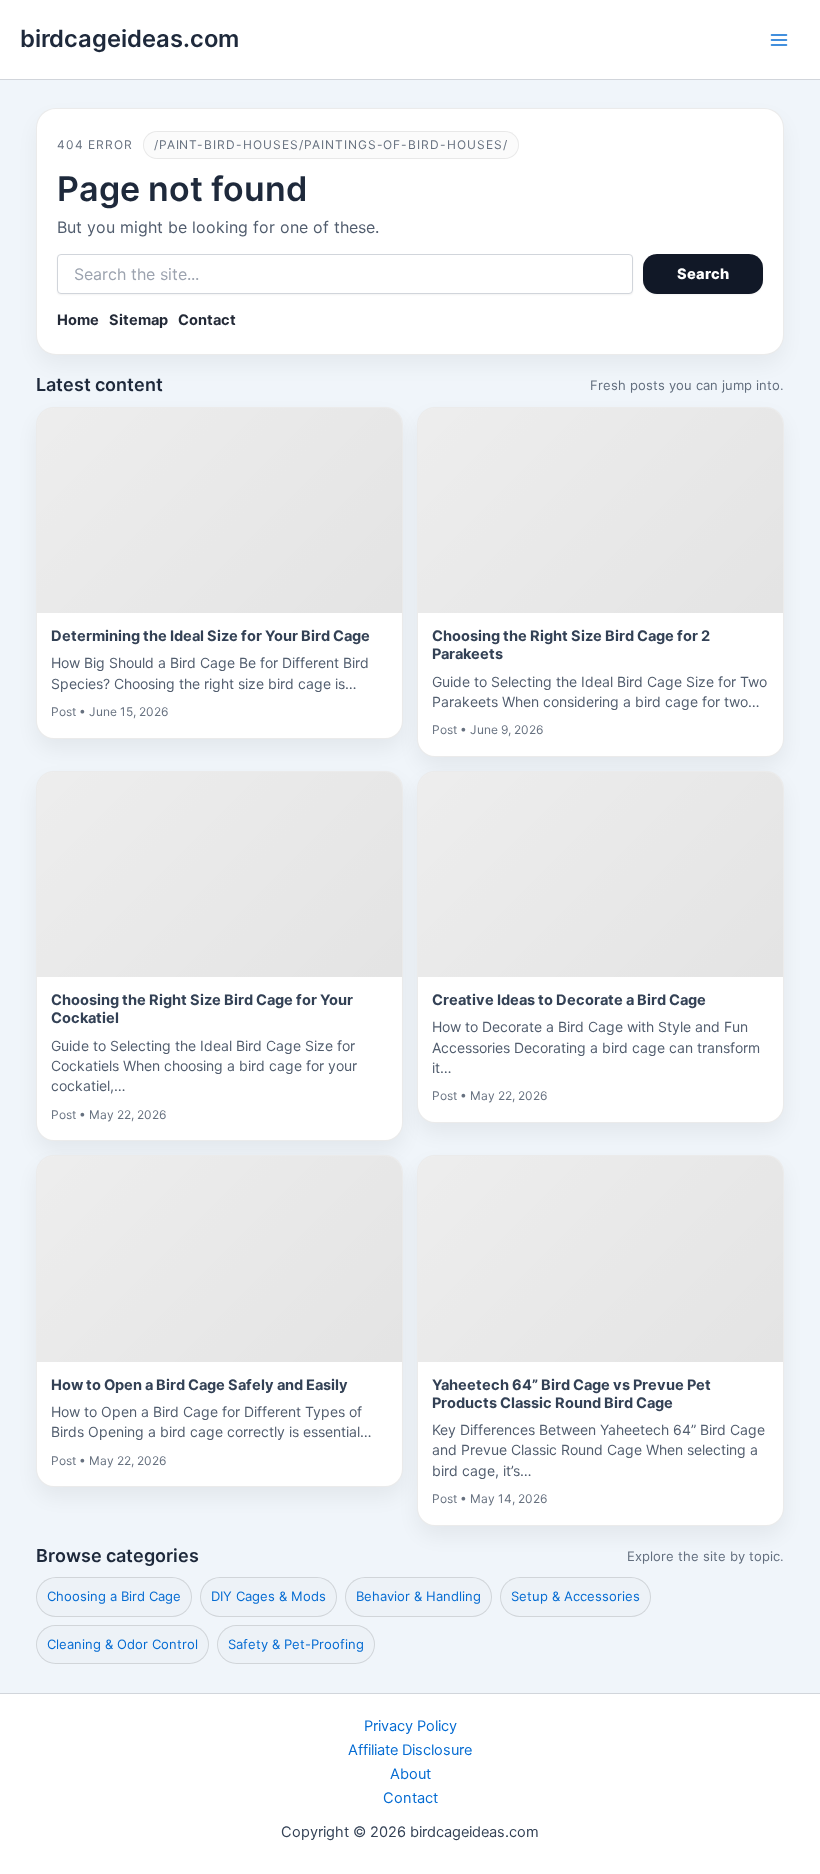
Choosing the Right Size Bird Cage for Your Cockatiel (202, 1009)
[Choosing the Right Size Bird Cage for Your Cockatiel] (219, 874)
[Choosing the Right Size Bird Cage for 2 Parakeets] (600, 510)
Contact (207, 320)
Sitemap (138, 320)
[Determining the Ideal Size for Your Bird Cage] (219, 510)
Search (703, 274)
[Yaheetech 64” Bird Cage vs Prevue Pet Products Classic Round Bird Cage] (600, 1258)
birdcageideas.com (129, 38)
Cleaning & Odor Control (122, 1644)
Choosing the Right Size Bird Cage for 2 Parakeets (571, 645)
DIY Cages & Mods (268, 1596)
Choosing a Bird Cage (114, 1596)
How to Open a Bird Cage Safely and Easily (199, 1385)
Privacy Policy (410, 1726)
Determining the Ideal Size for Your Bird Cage (210, 636)
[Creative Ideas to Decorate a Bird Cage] (600, 874)
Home (78, 320)
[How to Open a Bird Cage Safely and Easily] (219, 1258)
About (410, 1774)
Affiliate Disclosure (410, 1750)
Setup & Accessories (575, 1596)
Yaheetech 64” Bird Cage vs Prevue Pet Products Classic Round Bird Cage (571, 1394)
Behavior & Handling (418, 1596)
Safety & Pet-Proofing (296, 1644)
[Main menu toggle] (779, 40)
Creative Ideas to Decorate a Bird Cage (569, 1000)
